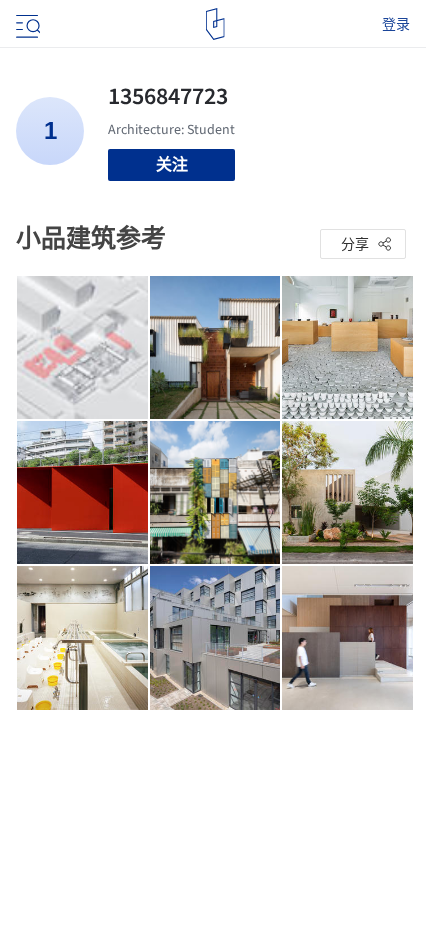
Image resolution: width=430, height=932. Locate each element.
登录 (396, 24)
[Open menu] (26, 24)
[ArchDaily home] (215, 24)
